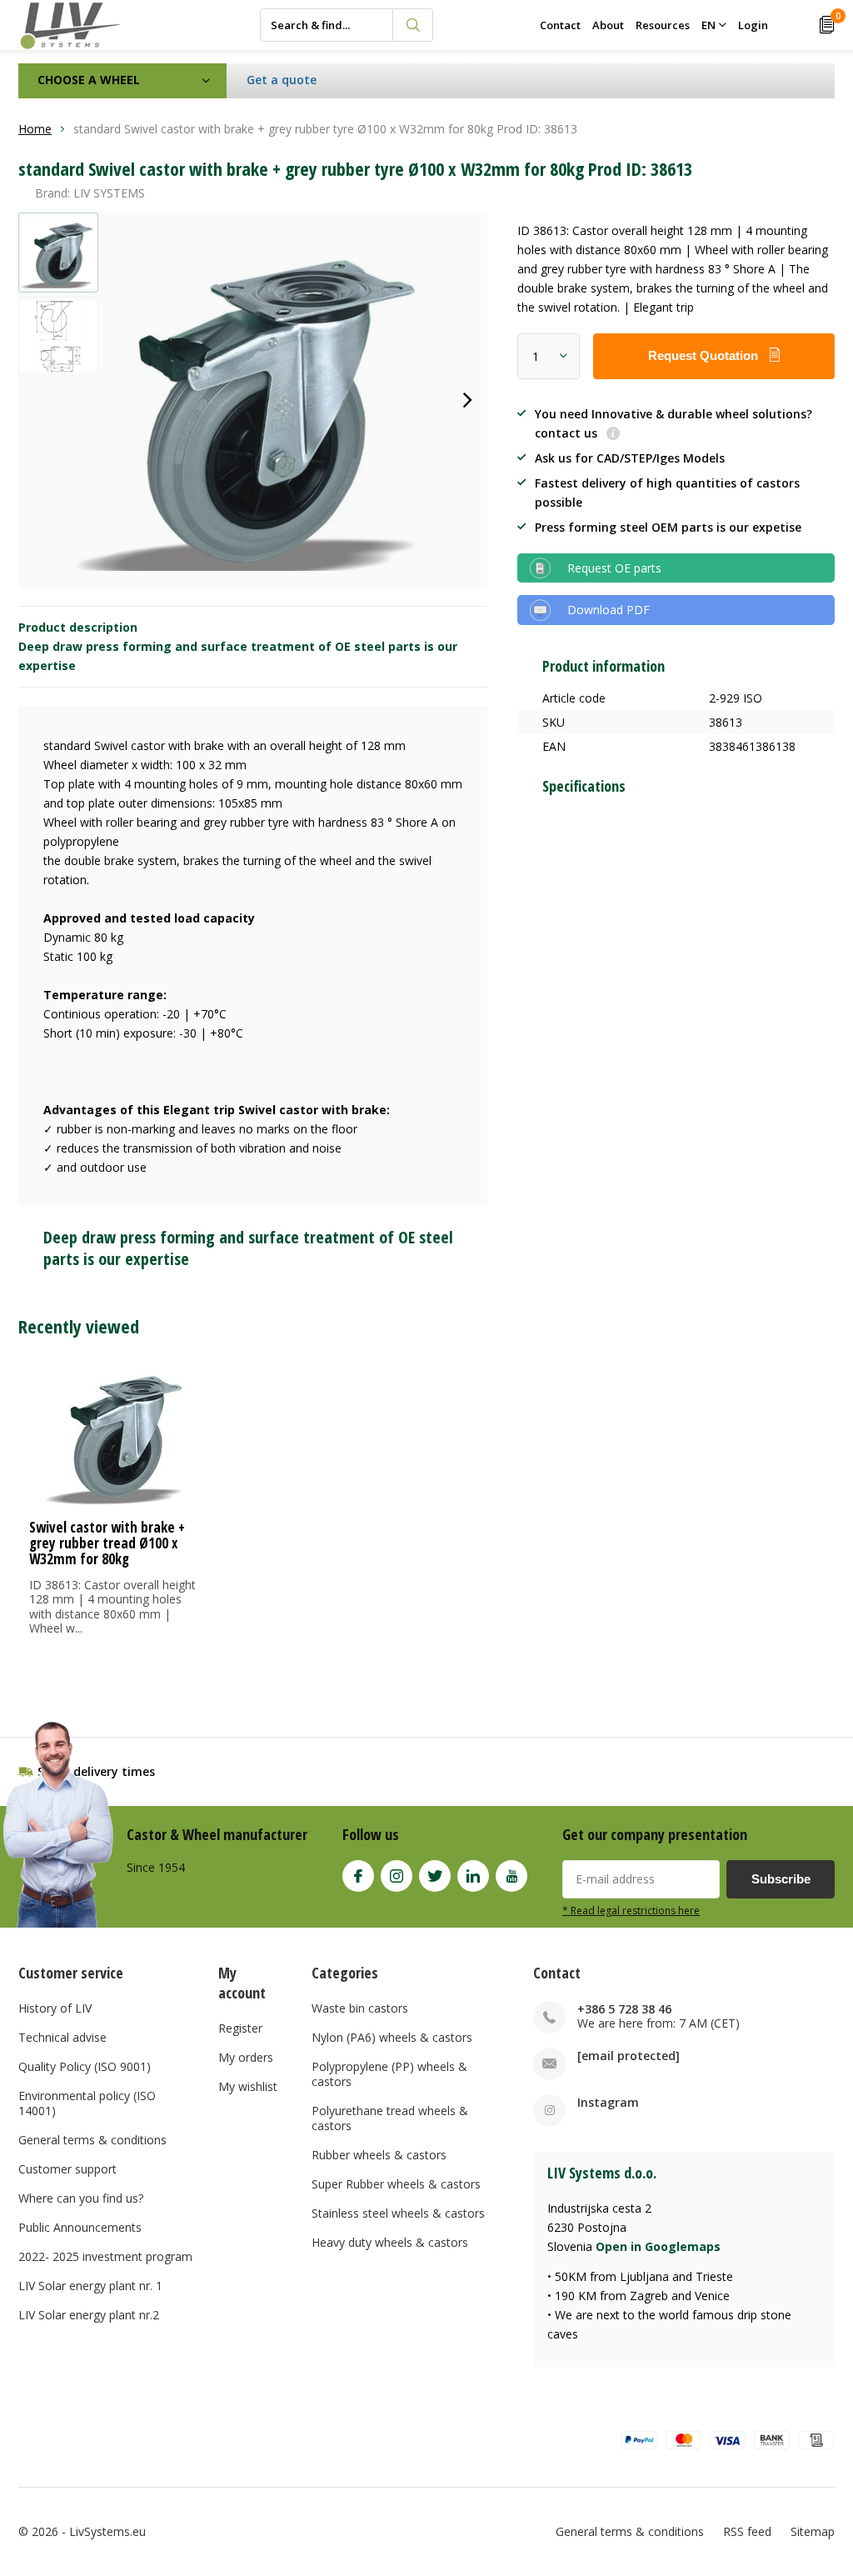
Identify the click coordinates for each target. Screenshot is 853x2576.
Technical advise (62, 2037)
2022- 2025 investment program (105, 2256)
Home (35, 129)
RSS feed (747, 2531)
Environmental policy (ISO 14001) (87, 2103)
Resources (663, 25)
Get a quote (282, 80)
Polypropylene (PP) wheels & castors (389, 2074)
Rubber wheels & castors (379, 2155)
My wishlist (248, 2086)
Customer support (67, 2169)
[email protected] (629, 2056)
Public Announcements (80, 2227)
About (608, 25)
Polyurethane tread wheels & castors (390, 2118)
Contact (560, 25)
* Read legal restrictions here (631, 1910)
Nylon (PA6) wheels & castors (392, 2037)
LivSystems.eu (107, 2531)
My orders (246, 2057)
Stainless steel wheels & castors (398, 2213)
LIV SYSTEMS (109, 193)
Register (240, 2028)
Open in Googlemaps (658, 2246)
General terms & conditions (92, 2140)
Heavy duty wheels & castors (390, 2242)
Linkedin (473, 1876)
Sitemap (813, 2531)
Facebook (358, 1876)
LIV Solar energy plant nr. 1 (90, 2286)
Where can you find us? (81, 2198)
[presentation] (467, 400)
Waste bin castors (360, 2008)
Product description (78, 627)
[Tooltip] (613, 435)
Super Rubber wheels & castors (396, 2184)
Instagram (397, 1876)
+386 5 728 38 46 (624, 2009)
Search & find (413, 25)
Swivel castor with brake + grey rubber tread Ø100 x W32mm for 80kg (107, 1543)
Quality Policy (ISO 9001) (85, 2066)
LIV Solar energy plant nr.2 (89, 2315)
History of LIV (55, 2008)
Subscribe (781, 1879)
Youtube (511, 1876)
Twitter (435, 1876)
